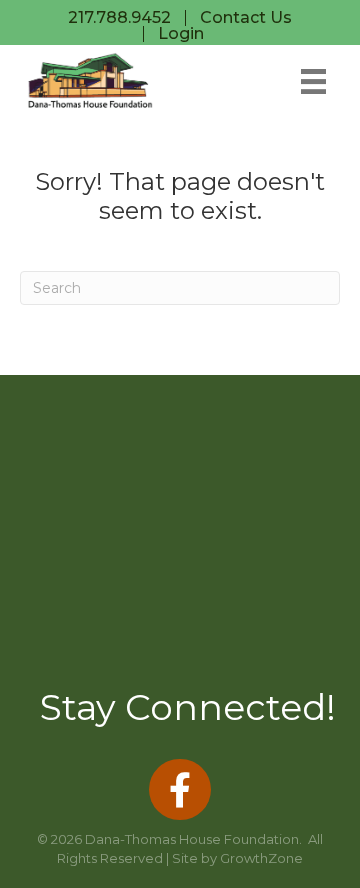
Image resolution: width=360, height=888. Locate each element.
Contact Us (246, 18)
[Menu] (313, 81)
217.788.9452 (119, 18)
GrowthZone (261, 858)
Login (181, 34)
